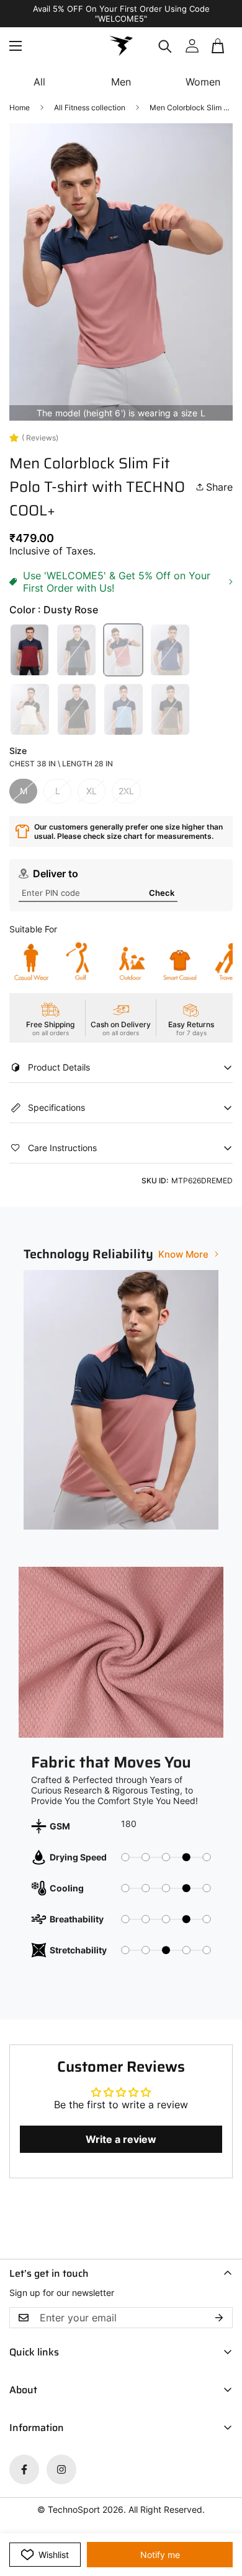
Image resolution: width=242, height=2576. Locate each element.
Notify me (160, 2555)
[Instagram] (61, 2469)
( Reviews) (40, 438)
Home (20, 107)
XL (92, 791)
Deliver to (56, 874)
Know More (183, 1254)
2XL (126, 791)
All (39, 82)
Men (121, 82)
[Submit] (218, 51)
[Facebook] (24, 2469)
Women (203, 82)
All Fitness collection (90, 107)
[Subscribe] (219, 2318)
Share (219, 487)
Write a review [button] (121, 2139)
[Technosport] (121, 46)
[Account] (192, 46)
